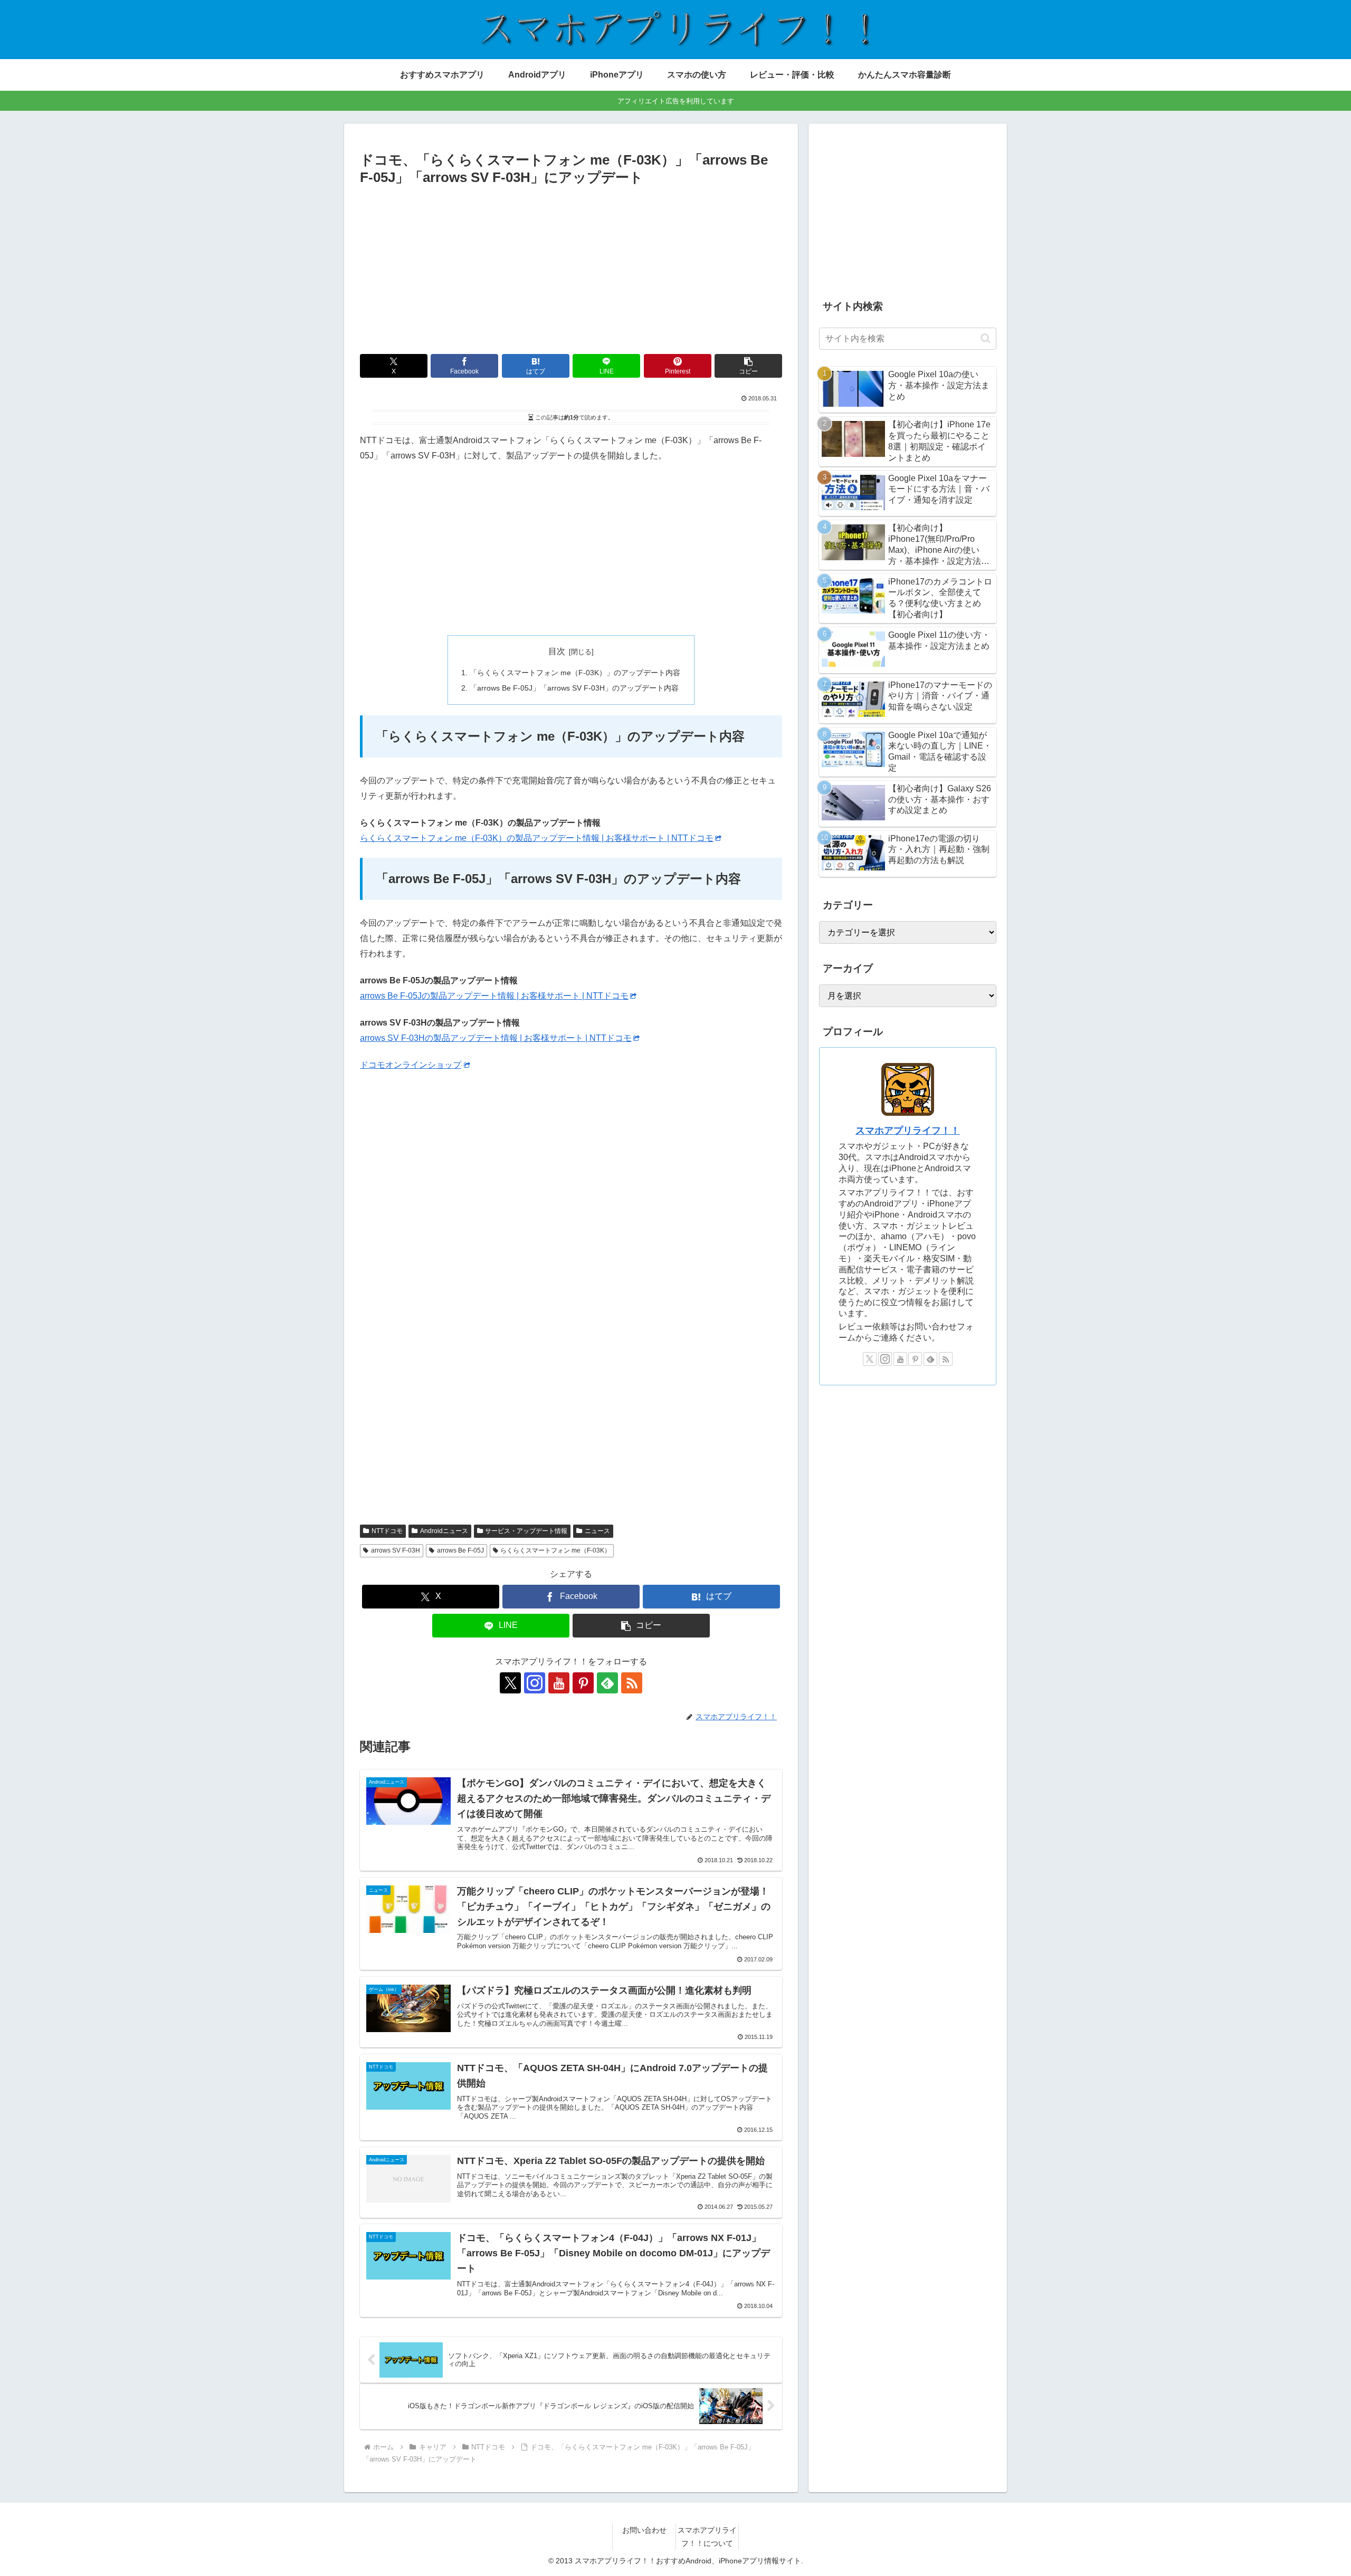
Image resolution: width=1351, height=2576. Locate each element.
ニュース (597, 1531)
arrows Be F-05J (460, 1550)
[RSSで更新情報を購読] (632, 1683)
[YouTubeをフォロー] (559, 1683)
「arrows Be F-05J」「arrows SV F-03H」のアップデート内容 (574, 688)
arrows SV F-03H (396, 1550)
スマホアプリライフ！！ (908, 1131)
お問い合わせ (644, 2530)
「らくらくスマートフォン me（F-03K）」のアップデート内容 (575, 673)
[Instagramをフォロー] (535, 1683)
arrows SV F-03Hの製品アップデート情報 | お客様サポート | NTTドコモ (496, 1038)
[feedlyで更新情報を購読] (607, 1683)
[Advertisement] (571, 268)
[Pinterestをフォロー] (583, 1683)
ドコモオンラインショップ (411, 1065)
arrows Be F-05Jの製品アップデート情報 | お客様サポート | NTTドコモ (494, 996)
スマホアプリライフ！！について (707, 2537)
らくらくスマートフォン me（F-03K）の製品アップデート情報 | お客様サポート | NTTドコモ (537, 838)
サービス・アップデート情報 (526, 1531)
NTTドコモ (387, 1531)
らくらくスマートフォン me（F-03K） (555, 1550)
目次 (557, 651)
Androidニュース (444, 1531)
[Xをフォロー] (510, 1683)
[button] (748, 366)
